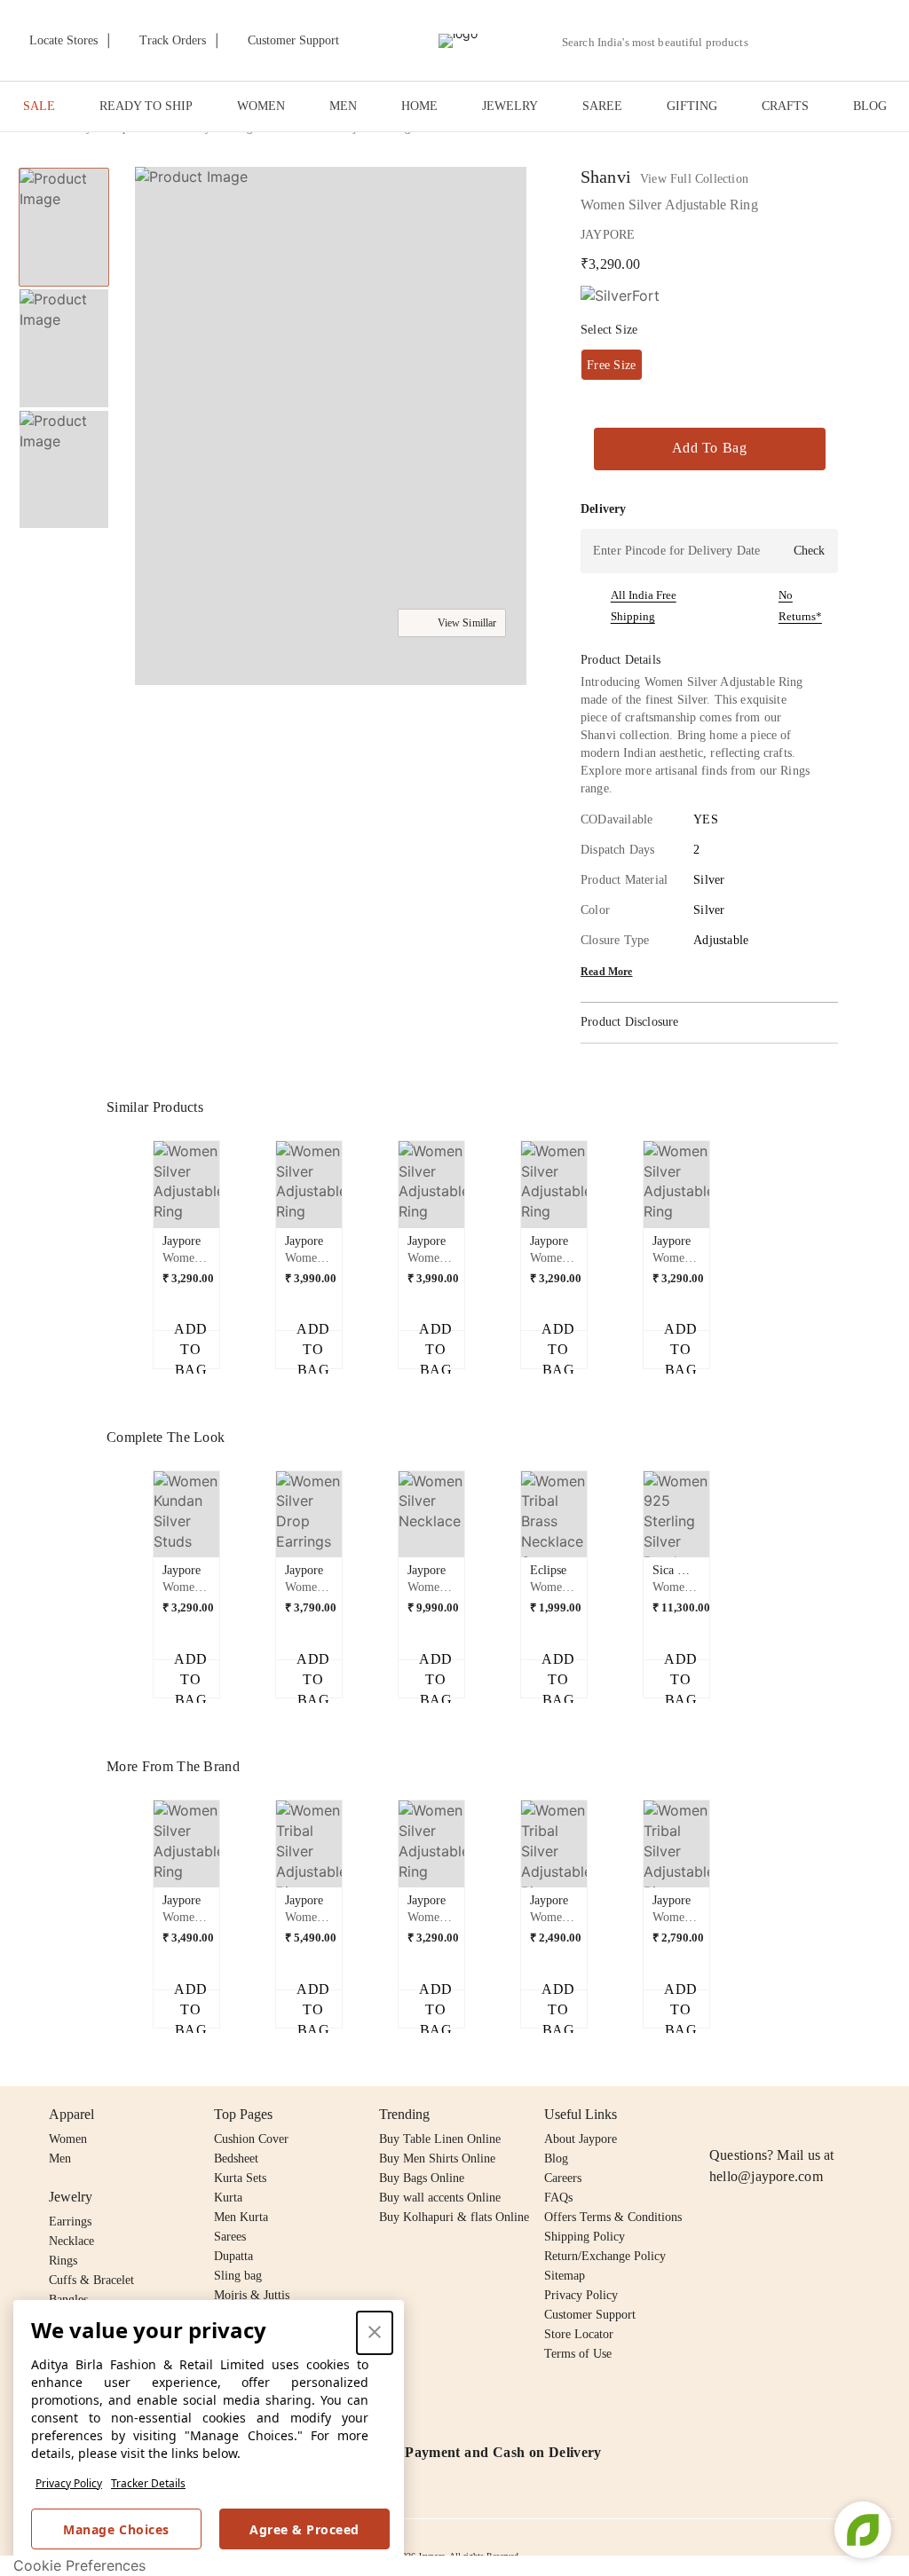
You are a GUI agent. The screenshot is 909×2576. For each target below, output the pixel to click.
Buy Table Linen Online (440, 2139)
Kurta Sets (240, 2178)
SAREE (602, 106)
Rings (63, 2261)
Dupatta (233, 2256)
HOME (419, 106)
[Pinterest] (857, 2115)
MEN (343, 106)
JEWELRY (510, 106)
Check (809, 551)
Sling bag (238, 2276)
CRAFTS (785, 106)
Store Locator (579, 2334)
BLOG (870, 106)
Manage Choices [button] (116, 2529)
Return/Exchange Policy (605, 2256)
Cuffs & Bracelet (91, 2280)
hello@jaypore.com (766, 2176)
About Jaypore (581, 2139)
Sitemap (565, 2276)
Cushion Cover (251, 2139)
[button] (813, 41)
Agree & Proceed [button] (304, 2529)
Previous (143, 1191)
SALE (39, 106)
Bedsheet (236, 2158)
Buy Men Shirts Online (437, 2158)
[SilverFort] (620, 296)
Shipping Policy (585, 2237)
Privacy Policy (69, 2483)
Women (68, 2139)
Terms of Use (578, 2354)
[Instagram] (720, 2115)
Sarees (230, 2237)
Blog (556, 2158)
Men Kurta (241, 2217)
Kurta (228, 2198)
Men (60, 2158)
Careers (563, 2178)
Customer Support (590, 2315)
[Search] (772, 42)
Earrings (70, 2222)
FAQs (558, 2198)
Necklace (71, 2241)
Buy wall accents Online (440, 2198)
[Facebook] (755, 2115)
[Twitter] (788, 2115)
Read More (607, 972)
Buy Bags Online (422, 2178)
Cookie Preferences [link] (79, 2565)
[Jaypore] (458, 41)
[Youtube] (822, 2115)
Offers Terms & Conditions (613, 2217)
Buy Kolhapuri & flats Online (454, 2217)
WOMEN (261, 106)
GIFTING (692, 106)
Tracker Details (148, 2483)
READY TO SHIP (146, 106)
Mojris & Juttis (252, 2295)
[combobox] (662, 43)
